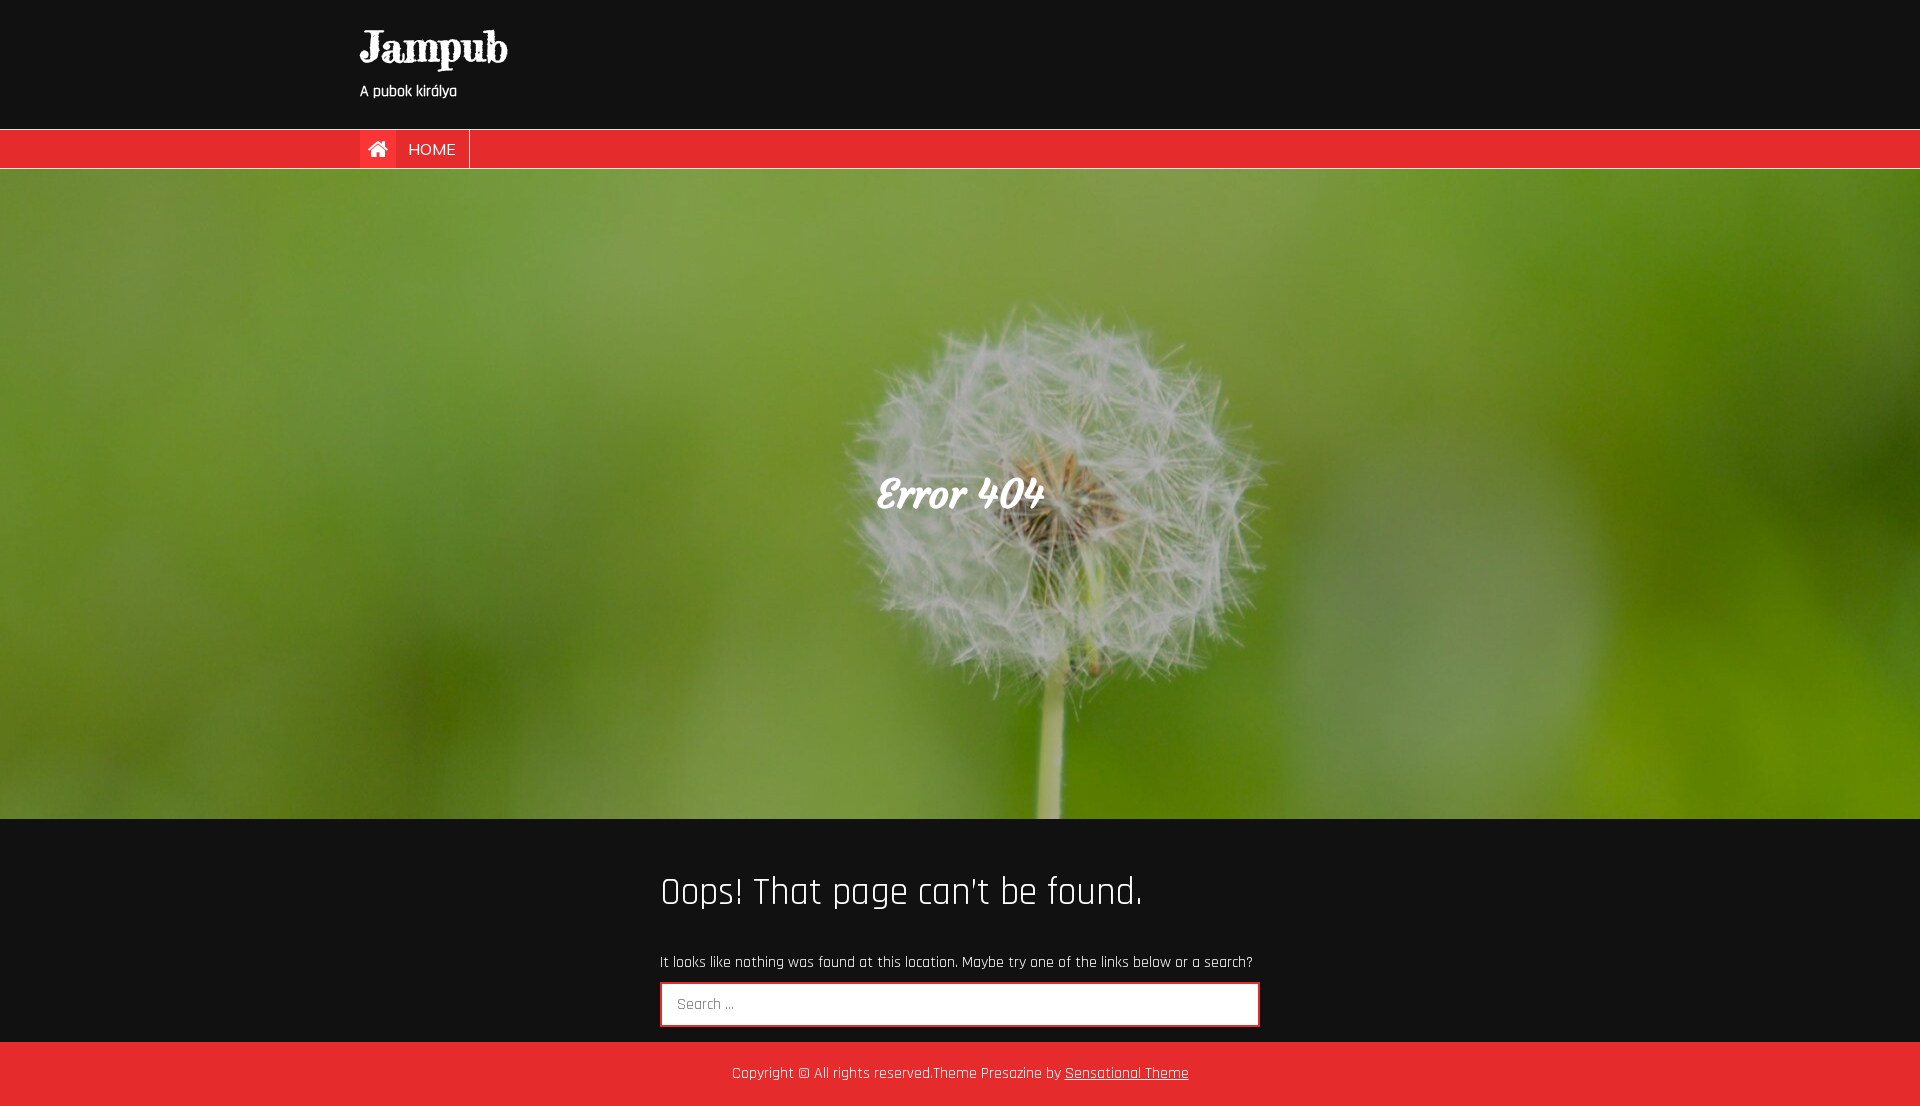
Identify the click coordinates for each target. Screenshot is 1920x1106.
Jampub (434, 46)
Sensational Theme (1127, 1073)
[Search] (1237, 1004)
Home (432, 149)
